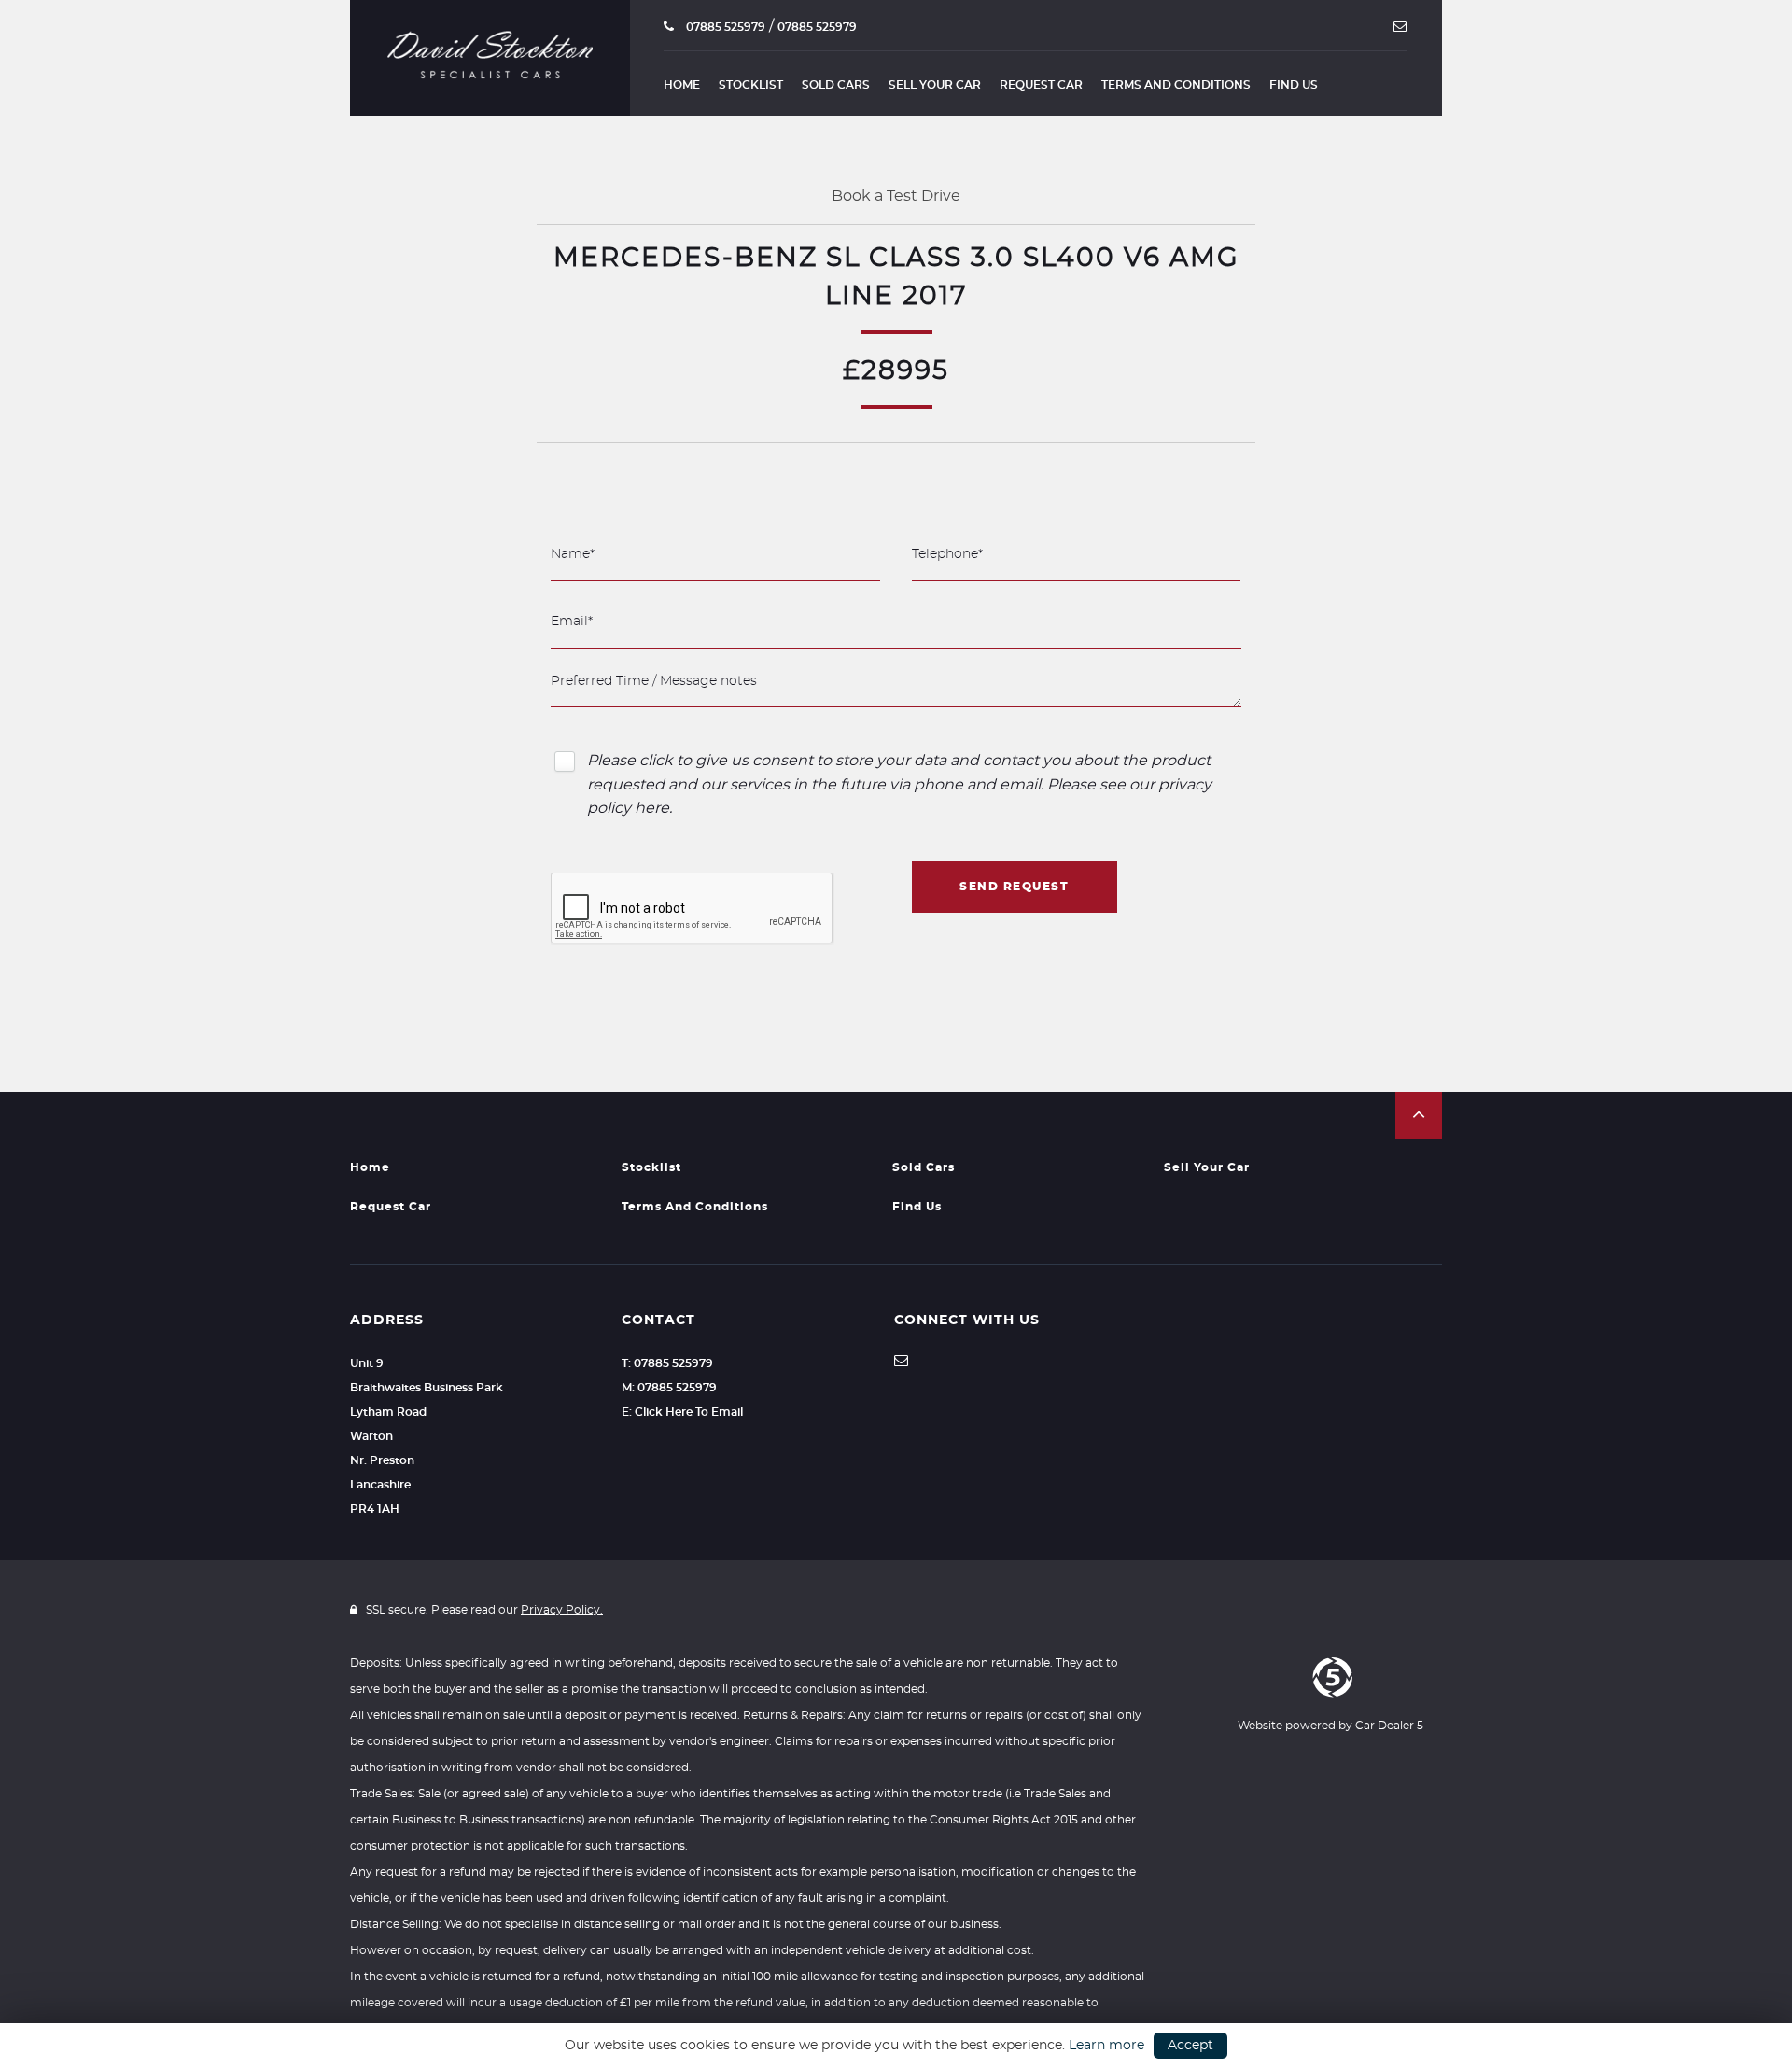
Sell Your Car (935, 85)
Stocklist (751, 85)
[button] (1419, 1115)
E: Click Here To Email (682, 1412)
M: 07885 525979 (669, 1388)
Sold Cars (836, 85)
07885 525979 (724, 27)
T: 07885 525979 (667, 1363)
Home (682, 85)
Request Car (1041, 85)
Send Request (1014, 887)
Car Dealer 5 (1389, 1726)
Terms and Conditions (1176, 85)
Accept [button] (1190, 2046)
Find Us (1294, 85)
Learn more (1106, 2046)
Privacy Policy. (562, 1610)
